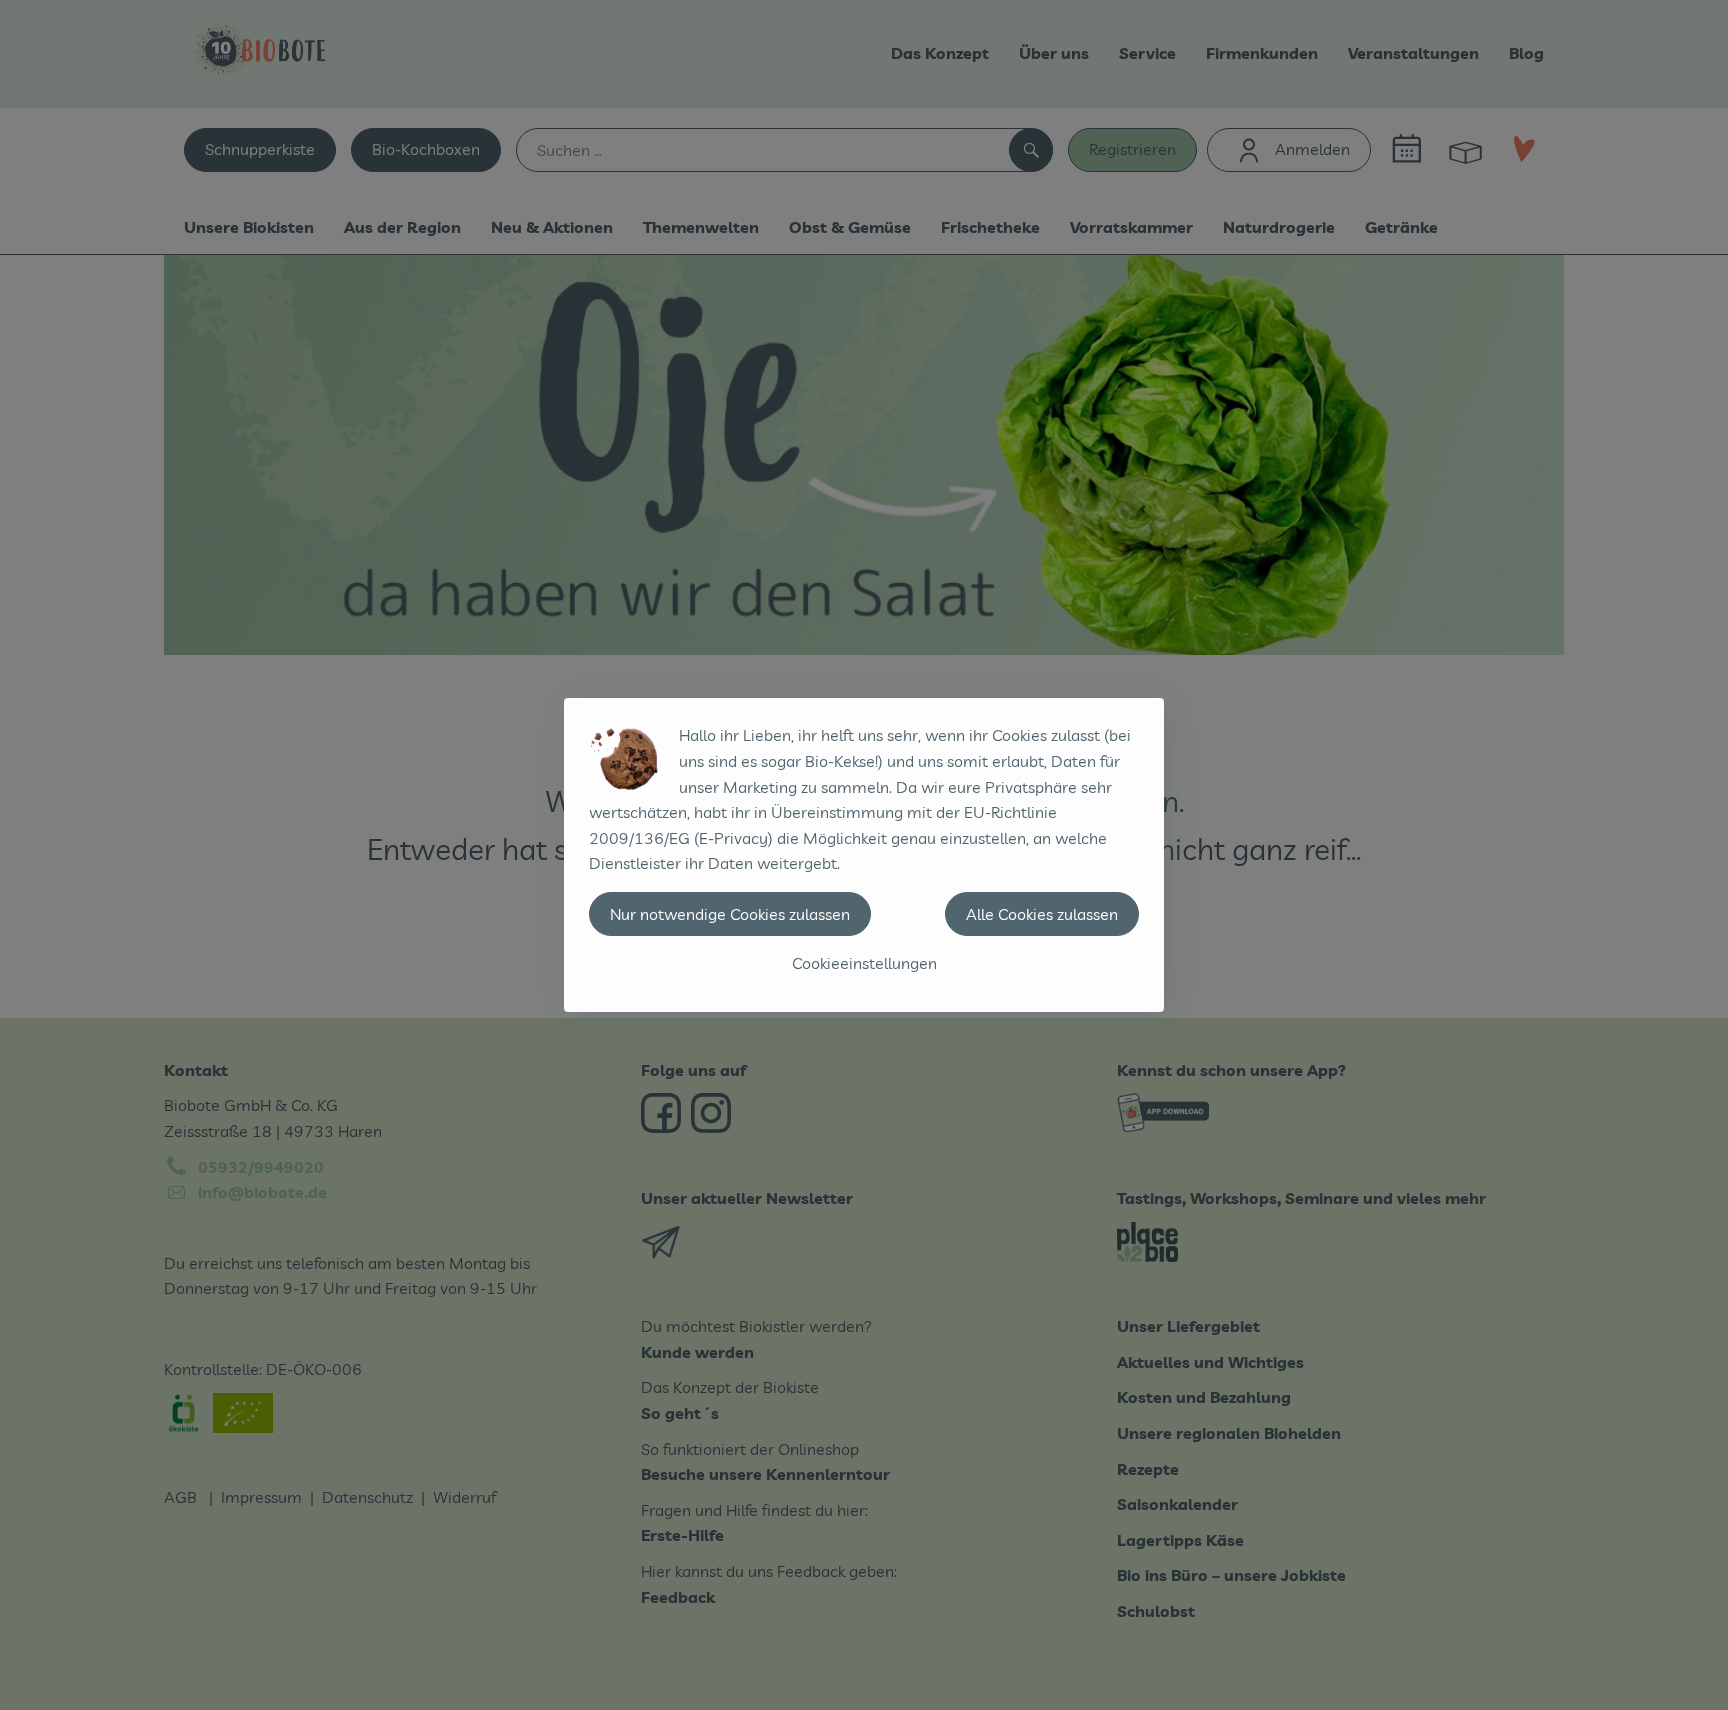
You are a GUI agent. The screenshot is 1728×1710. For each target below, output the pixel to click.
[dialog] (864, 855)
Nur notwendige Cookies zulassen (730, 914)
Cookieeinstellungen (864, 963)
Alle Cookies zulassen (1042, 914)
